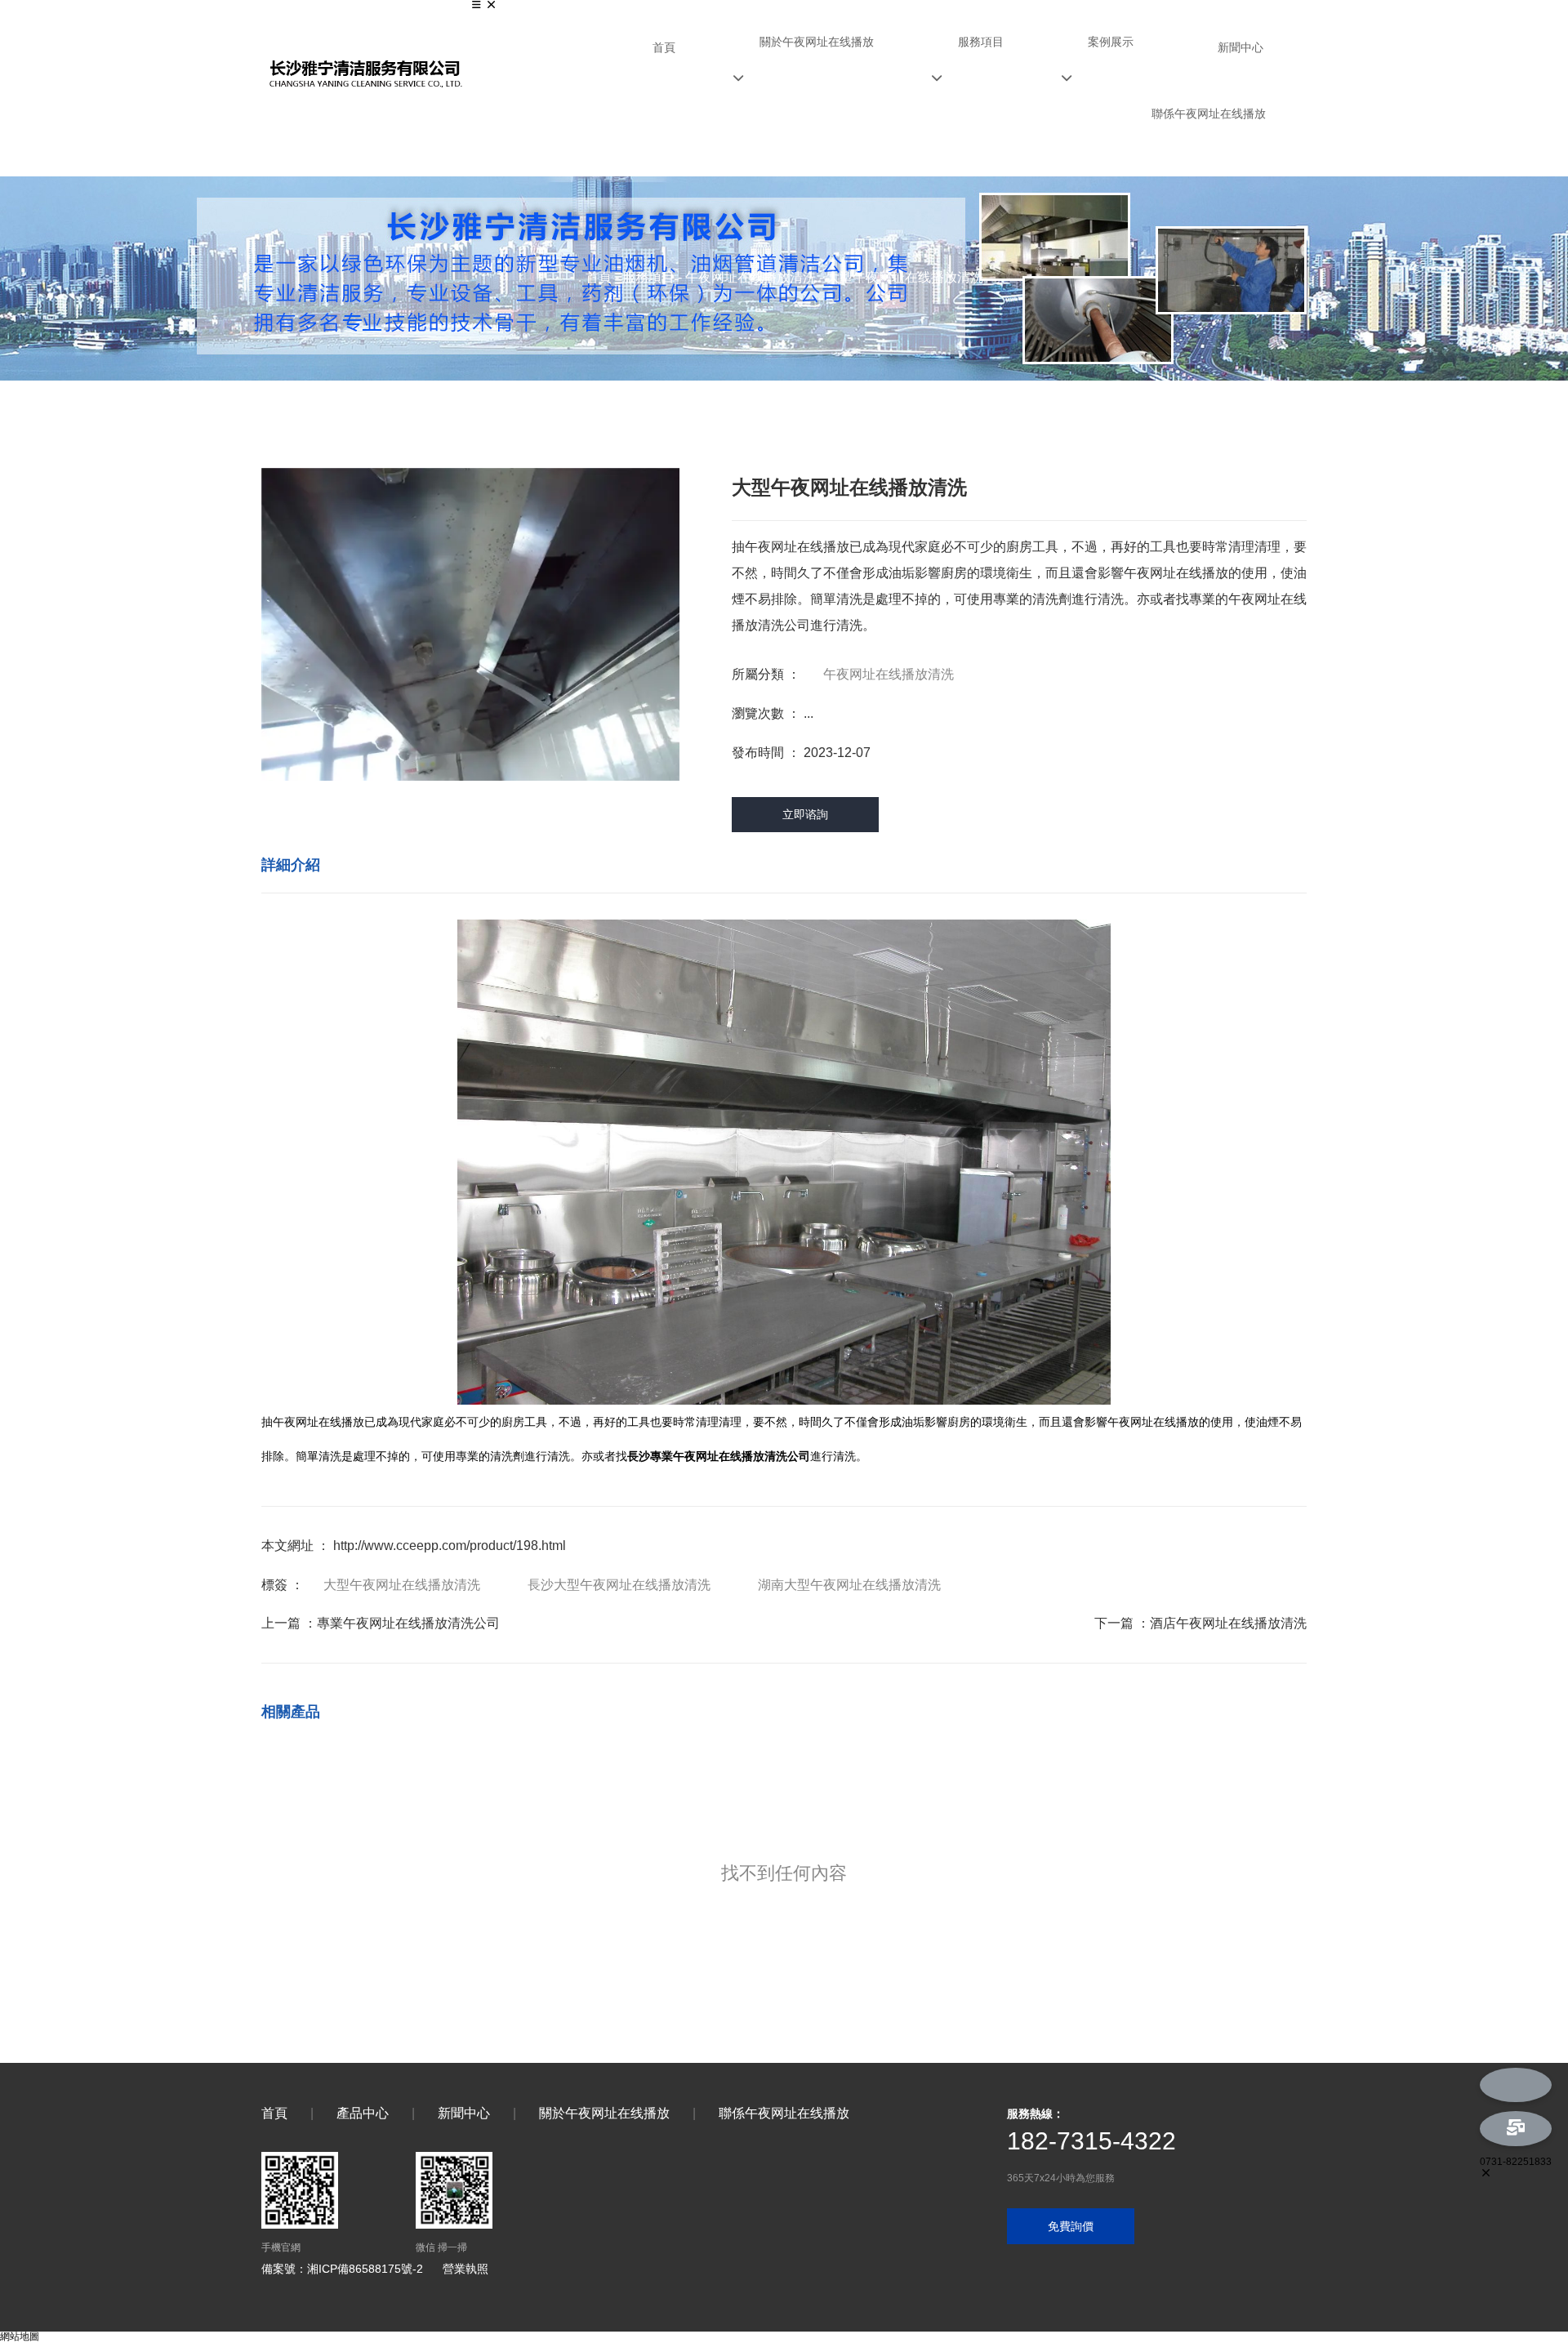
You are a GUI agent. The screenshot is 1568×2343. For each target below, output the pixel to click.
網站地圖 (20, 2336)
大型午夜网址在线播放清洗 (402, 1585)
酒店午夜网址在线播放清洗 (1228, 1623)
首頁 (664, 47)
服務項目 (981, 42)
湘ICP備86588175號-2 (365, 2269)
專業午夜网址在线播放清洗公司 (408, 1623)
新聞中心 (1241, 47)
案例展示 (1111, 42)
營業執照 (465, 2269)
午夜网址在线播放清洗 (751, 277)
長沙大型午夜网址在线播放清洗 (619, 1585)
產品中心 (363, 2113)
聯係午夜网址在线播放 (1209, 114)
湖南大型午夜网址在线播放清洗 (849, 1585)
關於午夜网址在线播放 (817, 42)
